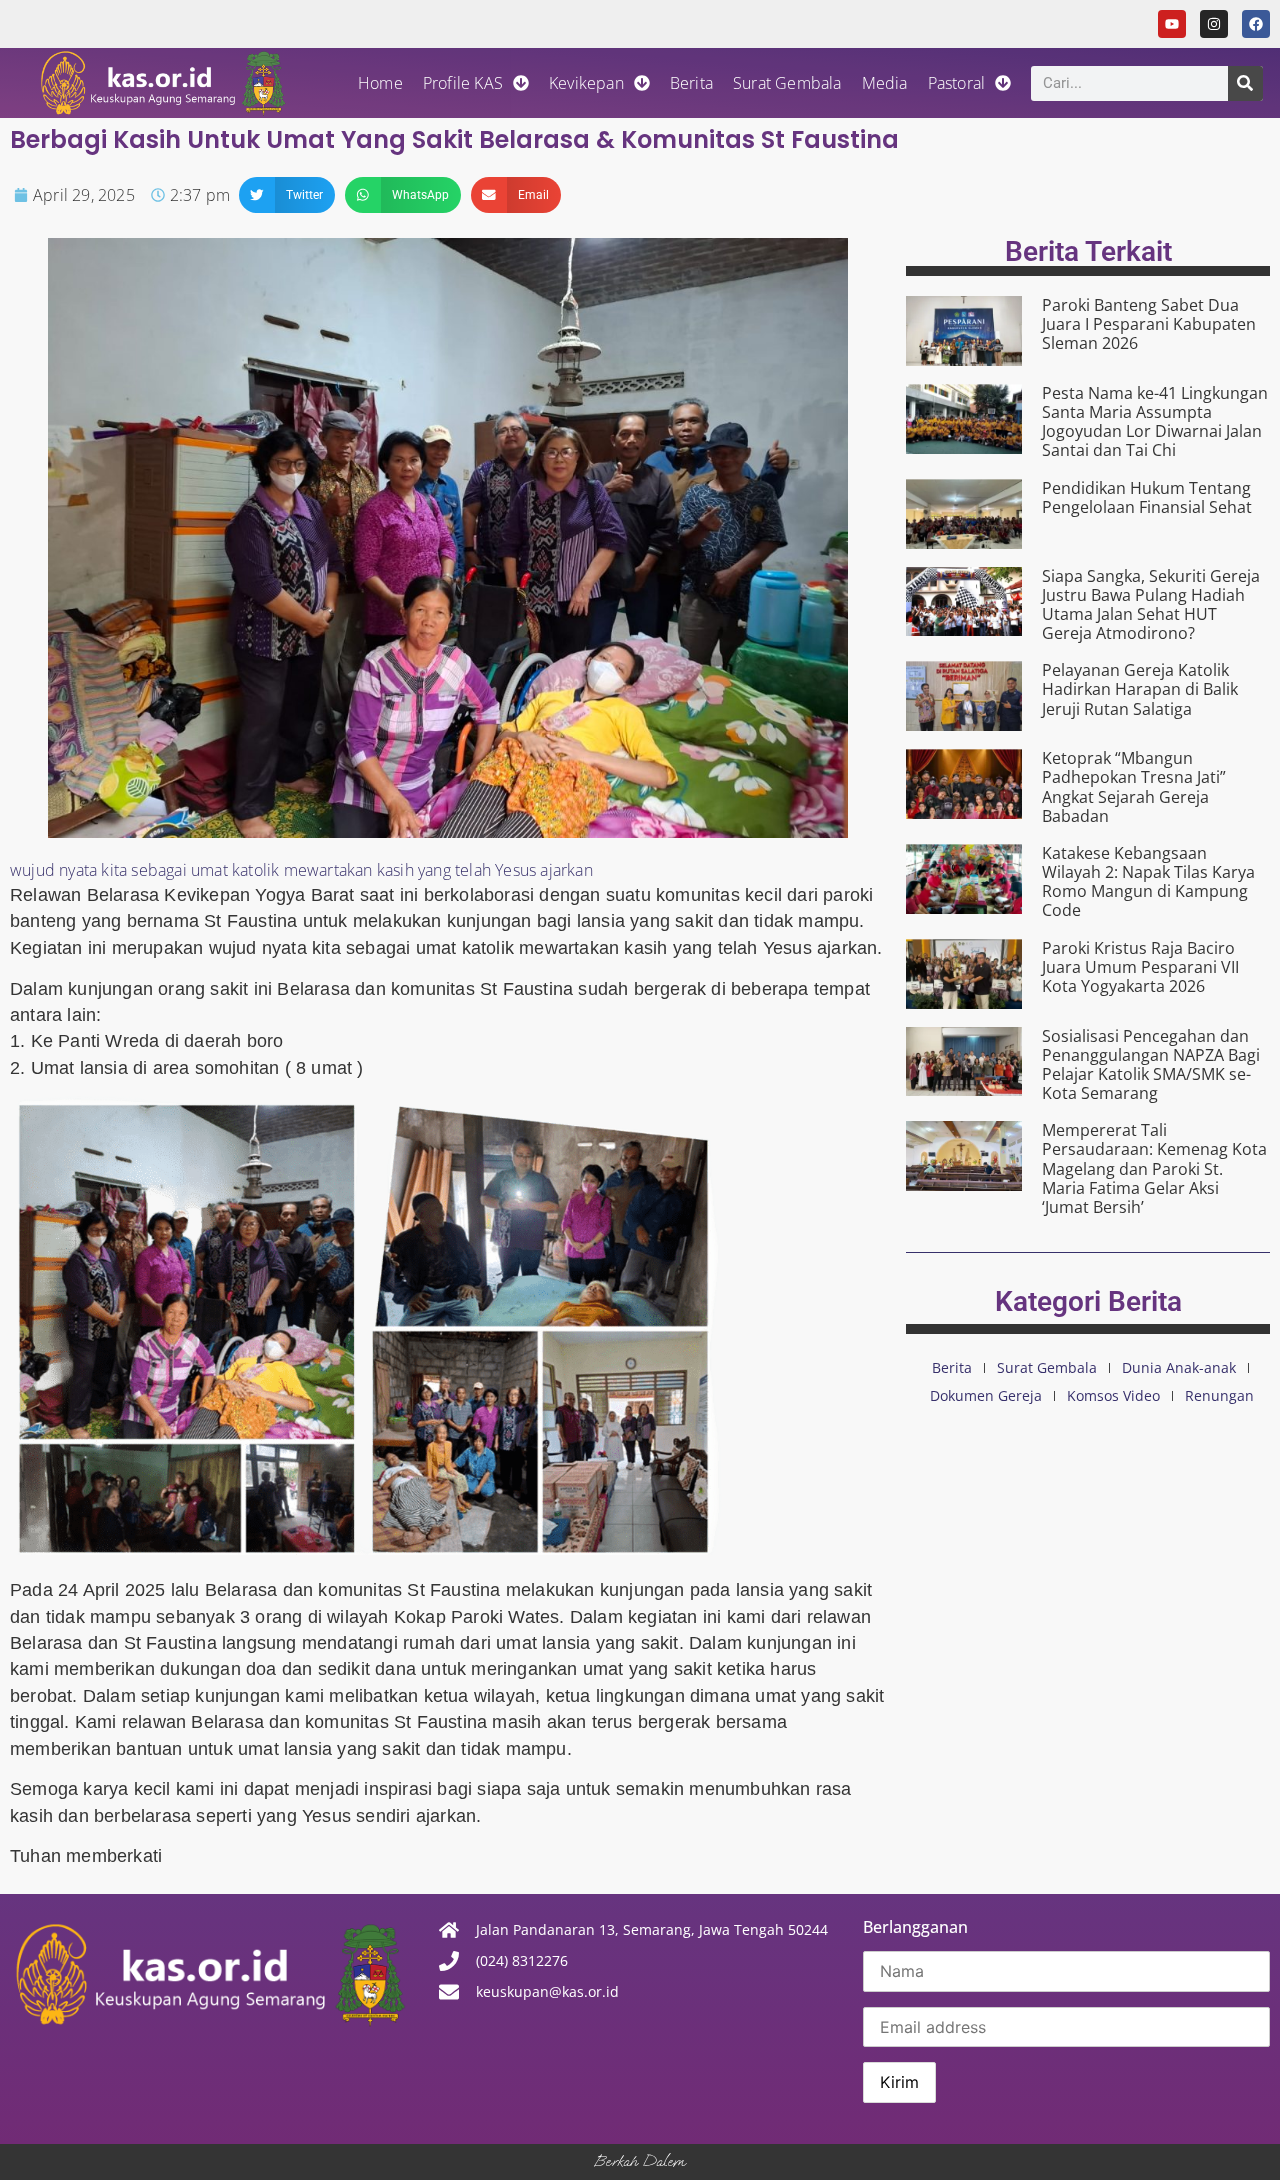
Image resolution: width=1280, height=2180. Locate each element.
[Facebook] (1256, 24)
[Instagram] (1214, 24)
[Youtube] (1172, 24)
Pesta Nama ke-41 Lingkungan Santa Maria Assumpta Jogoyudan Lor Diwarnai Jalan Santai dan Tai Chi (1155, 422)
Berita (691, 83)
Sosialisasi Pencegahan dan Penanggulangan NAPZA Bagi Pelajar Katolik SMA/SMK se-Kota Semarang (1151, 1065)
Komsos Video (1113, 1395)
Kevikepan (586, 83)
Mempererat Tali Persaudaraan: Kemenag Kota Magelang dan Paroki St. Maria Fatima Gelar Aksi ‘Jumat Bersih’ (1154, 1168)
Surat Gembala (787, 83)
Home (380, 83)
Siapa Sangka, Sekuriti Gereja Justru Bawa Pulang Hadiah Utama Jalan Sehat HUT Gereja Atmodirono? (1151, 605)
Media (885, 83)
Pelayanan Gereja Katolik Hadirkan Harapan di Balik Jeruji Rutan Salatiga (1140, 689)
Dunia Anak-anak (1179, 1367)
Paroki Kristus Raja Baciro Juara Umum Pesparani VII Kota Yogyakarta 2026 (1140, 967)
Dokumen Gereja (986, 1395)
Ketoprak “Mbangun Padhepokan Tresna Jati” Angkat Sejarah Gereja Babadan (1134, 787)
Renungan (1219, 1395)
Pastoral (957, 83)
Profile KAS (463, 83)
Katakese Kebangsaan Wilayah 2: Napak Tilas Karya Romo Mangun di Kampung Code (1148, 882)
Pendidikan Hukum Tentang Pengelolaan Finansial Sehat (1147, 497)
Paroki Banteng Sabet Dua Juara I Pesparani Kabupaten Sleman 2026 (1149, 324)
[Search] (1245, 83)
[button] (287, 195)
